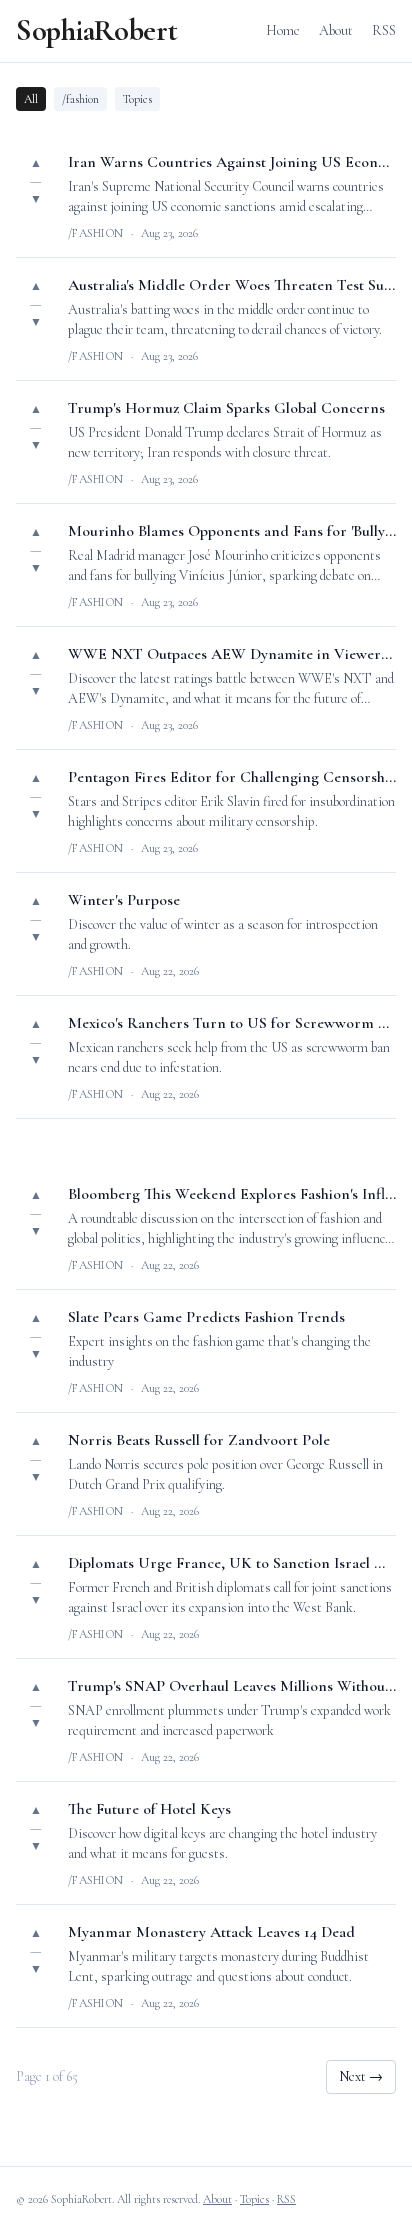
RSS (384, 30)
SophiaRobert (96, 31)
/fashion (80, 99)
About (336, 30)
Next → (361, 2076)
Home (283, 30)
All (31, 99)
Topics (137, 99)
